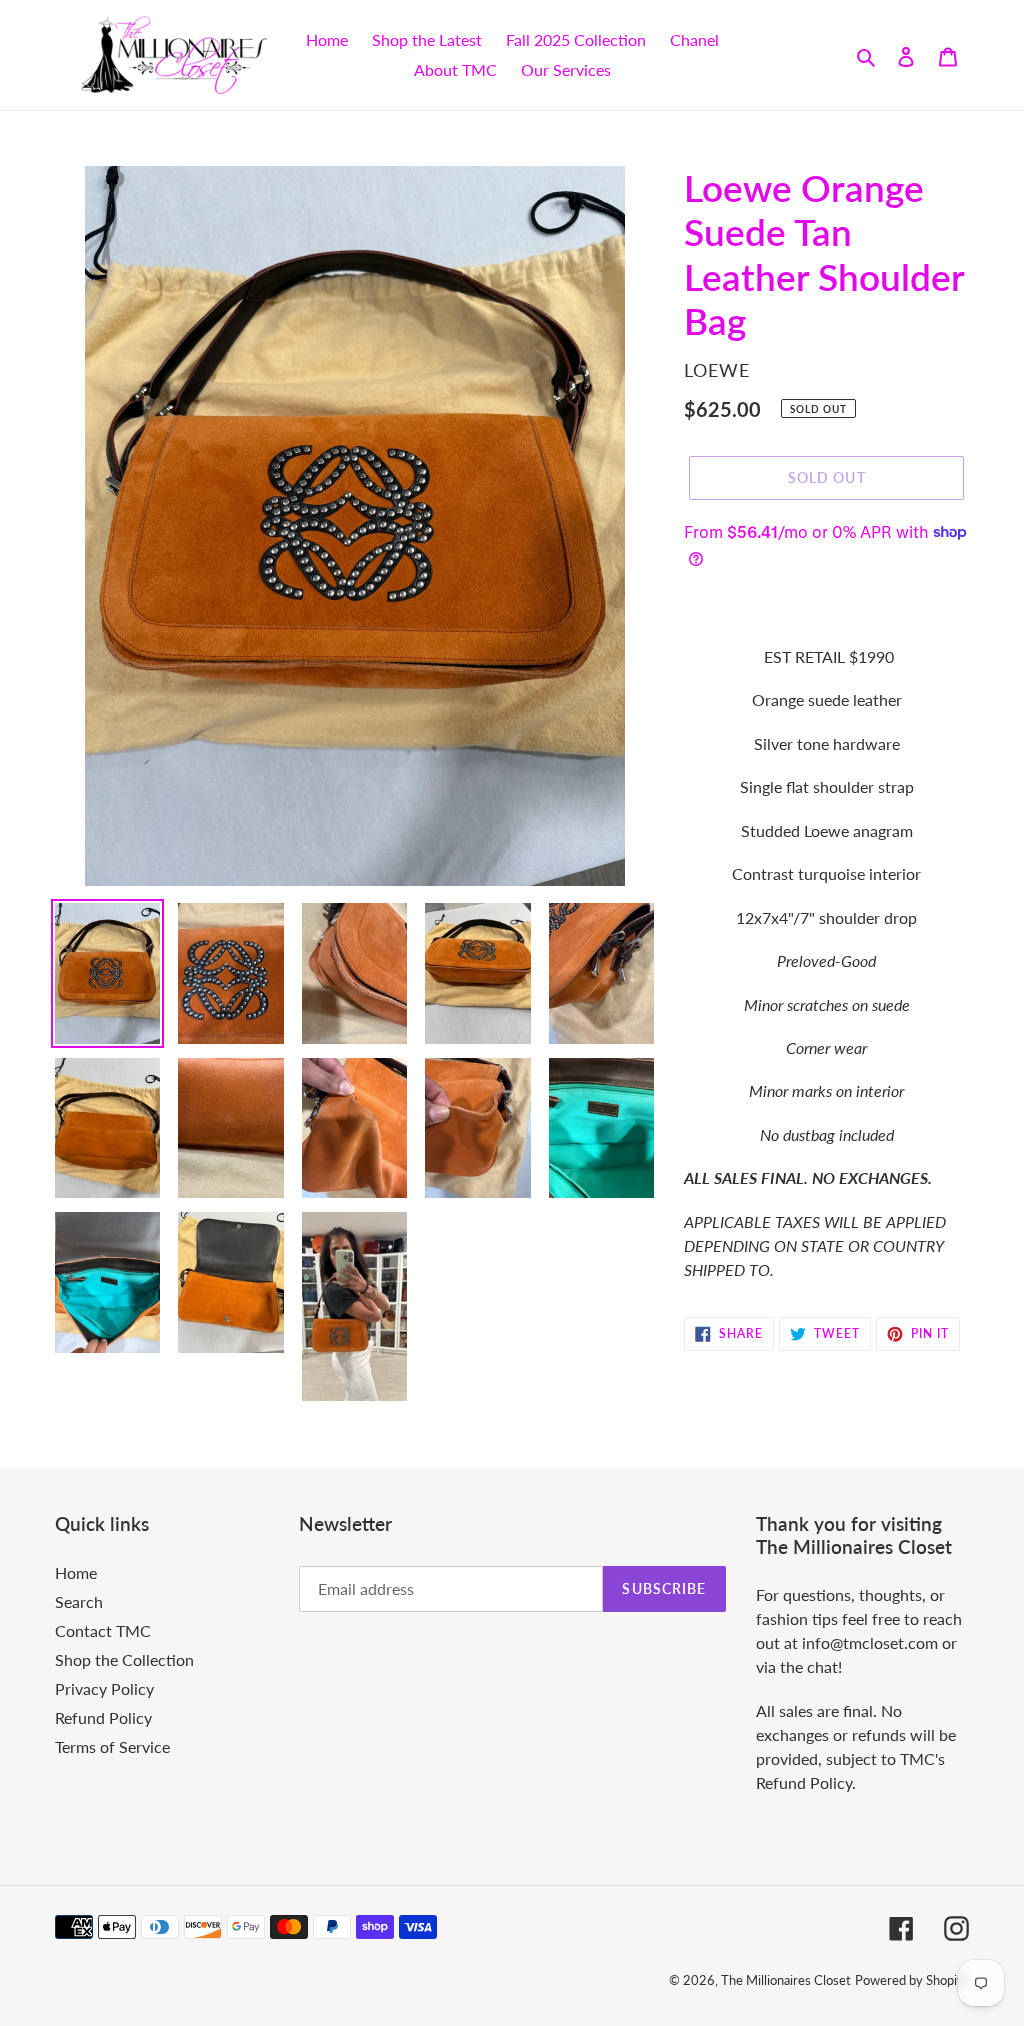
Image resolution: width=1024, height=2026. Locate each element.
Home (76, 1572)
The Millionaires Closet (786, 1980)
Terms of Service (112, 1746)
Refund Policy (103, 1717)
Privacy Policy (104, 1688)
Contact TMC (103, 1630)
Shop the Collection (124, 1659)
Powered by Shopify (912, 1980)
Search (79, 1601)
